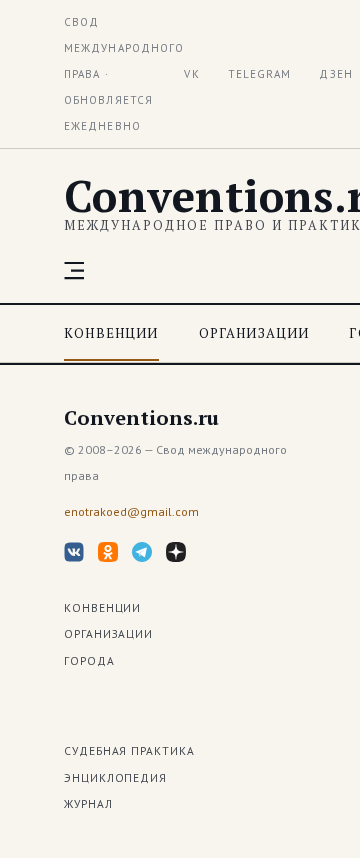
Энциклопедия (115, 777)
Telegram (260, 74)
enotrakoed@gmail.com (131, 511)
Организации (254, 333)
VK (191, 74)
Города (89, 660)
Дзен (335, 74)
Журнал (88, 803)
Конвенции (111, 333)
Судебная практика (129, 750)
